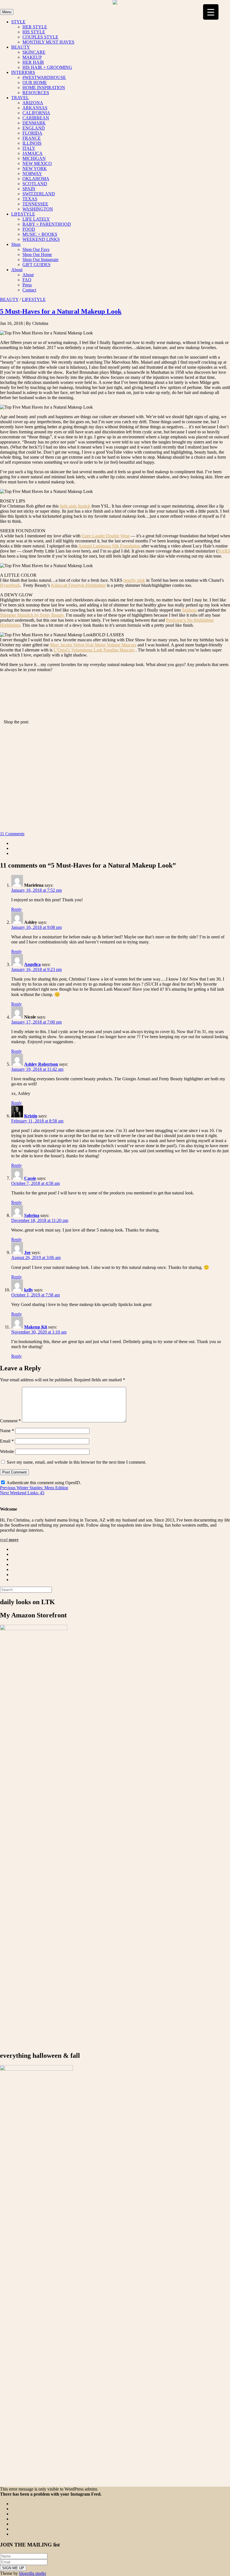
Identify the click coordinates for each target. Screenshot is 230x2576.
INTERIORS (23, 72)
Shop (16, 244)
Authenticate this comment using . (43, 1483)
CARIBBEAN (36, 118)
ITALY (29, 148)
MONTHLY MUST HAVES (48, 42)
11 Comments (12, 834)
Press (27, 285)
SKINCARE (34, 52)
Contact (29, 290)
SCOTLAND (35, 184)
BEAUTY (21, 47)
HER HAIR (33, 62)
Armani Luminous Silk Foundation (109, 546)
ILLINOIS (32, 143)
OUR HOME (35, 82)
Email (7, 1441)
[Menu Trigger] (211, 12)
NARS (224, 551)
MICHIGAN (34, 158)
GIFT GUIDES (36, 265)
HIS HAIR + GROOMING (47, 67)
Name (7, 1431)
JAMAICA (33, 153)
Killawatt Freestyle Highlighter (78, 585)
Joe (27, 1252)
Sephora (189, 610)
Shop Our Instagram (40, 260)
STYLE (18, 22)
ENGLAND (34, 128)
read (9, 1540)
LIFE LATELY (36, 219)
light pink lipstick (75, 506)
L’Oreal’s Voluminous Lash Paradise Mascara (94, 650)
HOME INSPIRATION (44, 88)
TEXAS (30, 199)
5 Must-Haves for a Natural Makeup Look (61, 311)
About (17, 270)
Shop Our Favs (36, 249)
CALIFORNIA (36, 113)
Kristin (31, 1116)
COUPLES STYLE (40, 37)
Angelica (32, 964)
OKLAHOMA (36, 179)
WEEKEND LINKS (41, 239)
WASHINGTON (38, 209)
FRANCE (32, 138)
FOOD (29, 229)
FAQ (27, 280)
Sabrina (32, 1215)
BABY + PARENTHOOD (47, 224)
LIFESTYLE (23, 214)
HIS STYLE (34, 32)
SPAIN (29, 189)
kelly (29, 1290)
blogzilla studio (33, 2573)
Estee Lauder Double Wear (106, 536)
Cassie (30, 1178)
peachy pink (134, 580)
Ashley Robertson (41, 1064)
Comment (10, 1421)
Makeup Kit (36, 1327)
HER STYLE (35, 27)
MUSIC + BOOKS (40, 234)
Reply (17, 909)
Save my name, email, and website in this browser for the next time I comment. (76, 1462)
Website (7, 1451)
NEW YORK (35, 168)
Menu (7, 12)
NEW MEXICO (37, 163)
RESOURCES (36, 93)
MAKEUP (32, 57)
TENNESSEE (35, 204)
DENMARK (34, 123)
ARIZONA (33, 103)
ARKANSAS (35, 108)
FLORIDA (32, 133)
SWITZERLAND (39, 194)
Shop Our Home (37, 254)
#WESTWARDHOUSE (44, 77)
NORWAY (32, 174)
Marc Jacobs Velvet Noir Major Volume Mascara (93, 645)
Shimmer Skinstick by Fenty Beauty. (32, 615)
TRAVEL (20, 98)
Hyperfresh (10, 585)
